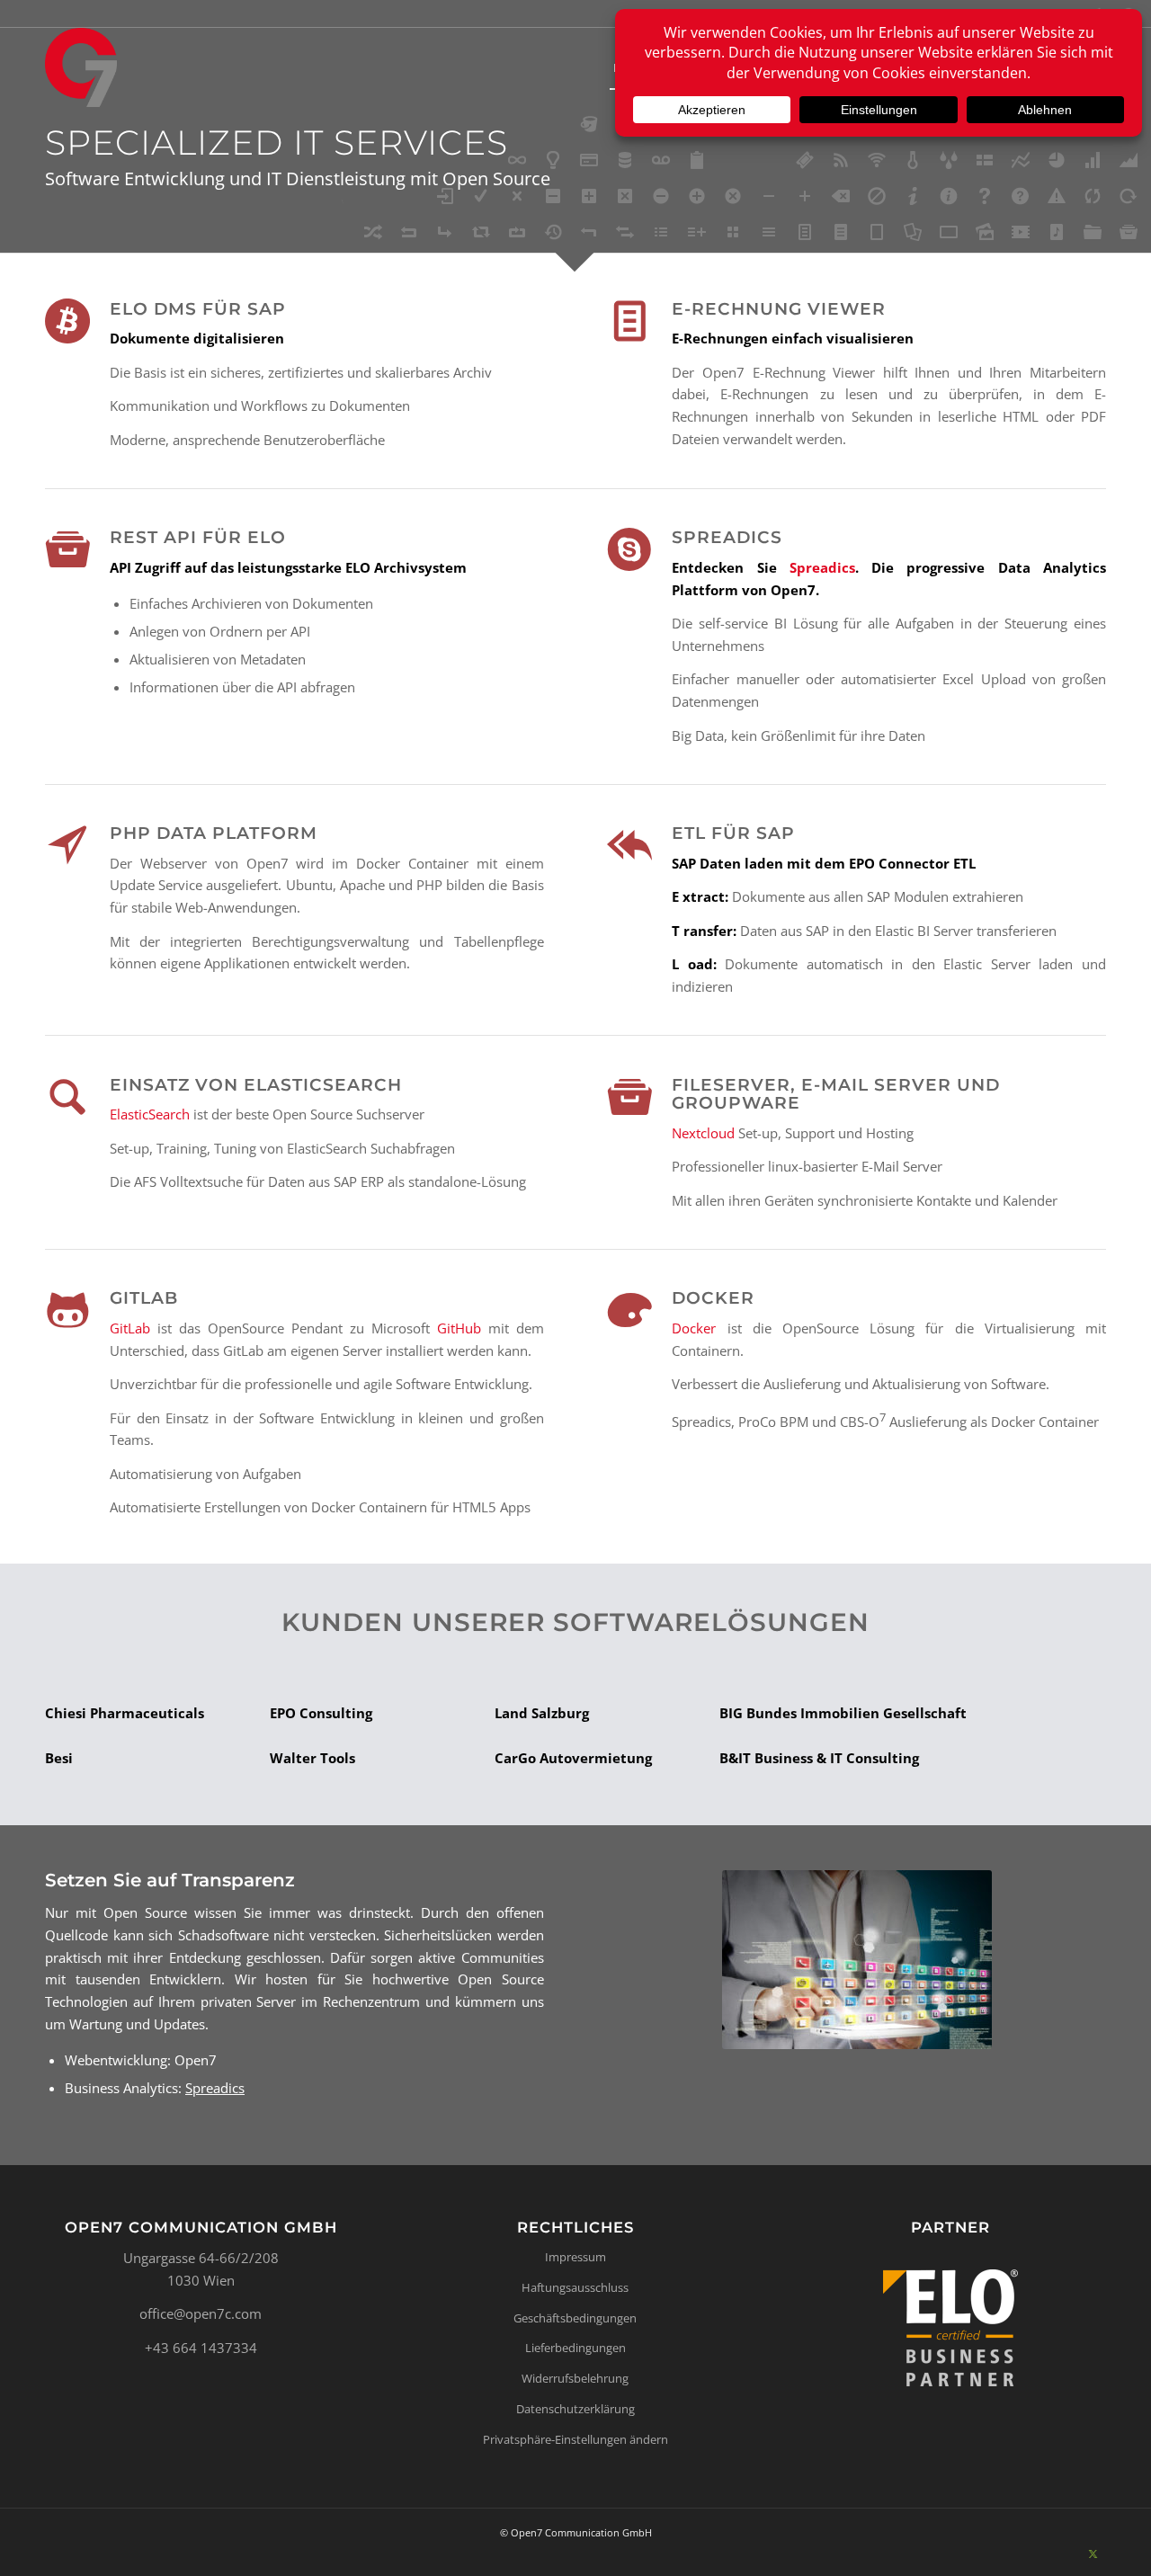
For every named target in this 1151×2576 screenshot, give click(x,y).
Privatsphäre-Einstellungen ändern (575, 2439)
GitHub (459, 1328)
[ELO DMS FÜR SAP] (67, 321)
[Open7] (81, 67)
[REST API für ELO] (67, 549)
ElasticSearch (150, 1114)
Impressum (575, 2257)
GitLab (130, 1328)
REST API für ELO (198, 537)
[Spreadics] (629, 549)
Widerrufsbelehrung (575, 2378)
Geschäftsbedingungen (575, 2318)
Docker (694, 1328)
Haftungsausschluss (575, 2287)
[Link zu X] (1093, 2554)
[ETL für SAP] (629, 845)
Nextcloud (703, 1133)
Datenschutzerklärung (575, 2409)
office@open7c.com (201, 2313)
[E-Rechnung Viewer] (629, 321)
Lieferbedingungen (575, 2348)
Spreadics (727, 537)
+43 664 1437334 (201, 2348)
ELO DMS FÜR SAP (198, 309)
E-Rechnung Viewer (779, 309)
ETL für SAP (733, 833)
